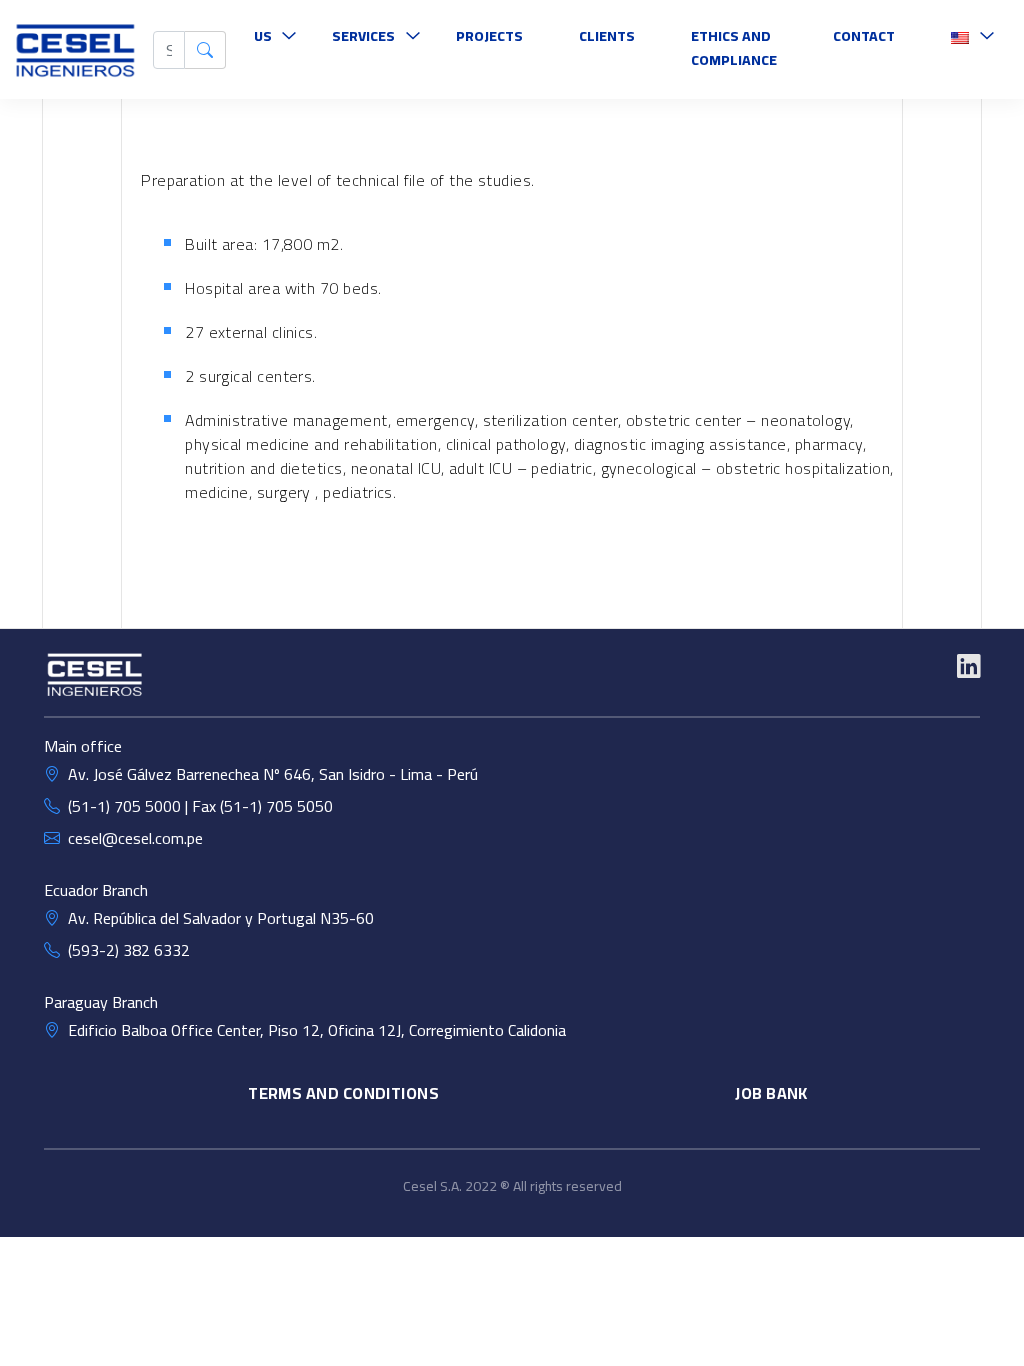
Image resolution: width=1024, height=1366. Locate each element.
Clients (607, 36)
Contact (864, 36)
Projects (489, 36)
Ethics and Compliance (734, 48)
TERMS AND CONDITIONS (343, 1093)
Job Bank (771, 1093)
